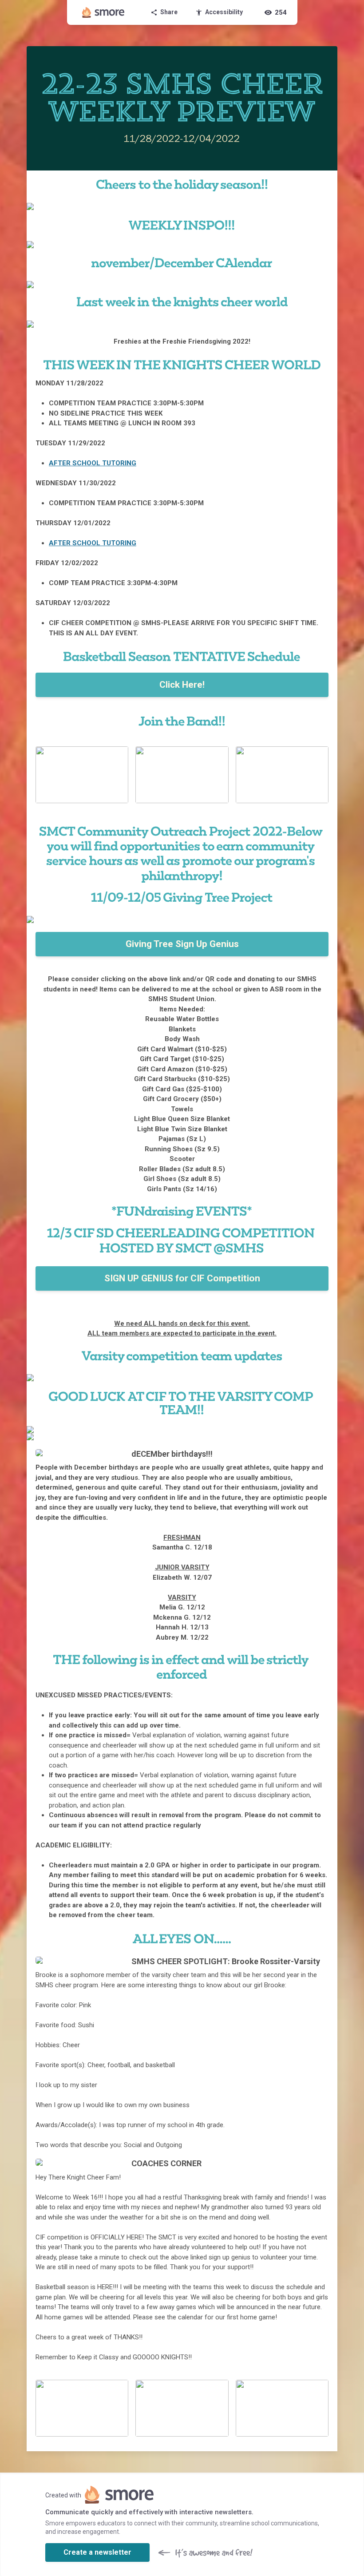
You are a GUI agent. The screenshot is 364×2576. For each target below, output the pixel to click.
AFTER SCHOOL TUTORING (93, 463)
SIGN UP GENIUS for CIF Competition (182, 1278)
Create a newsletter (97, 2552)
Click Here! (182, 685)
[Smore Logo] (103, 12)
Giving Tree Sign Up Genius (182, 944)
